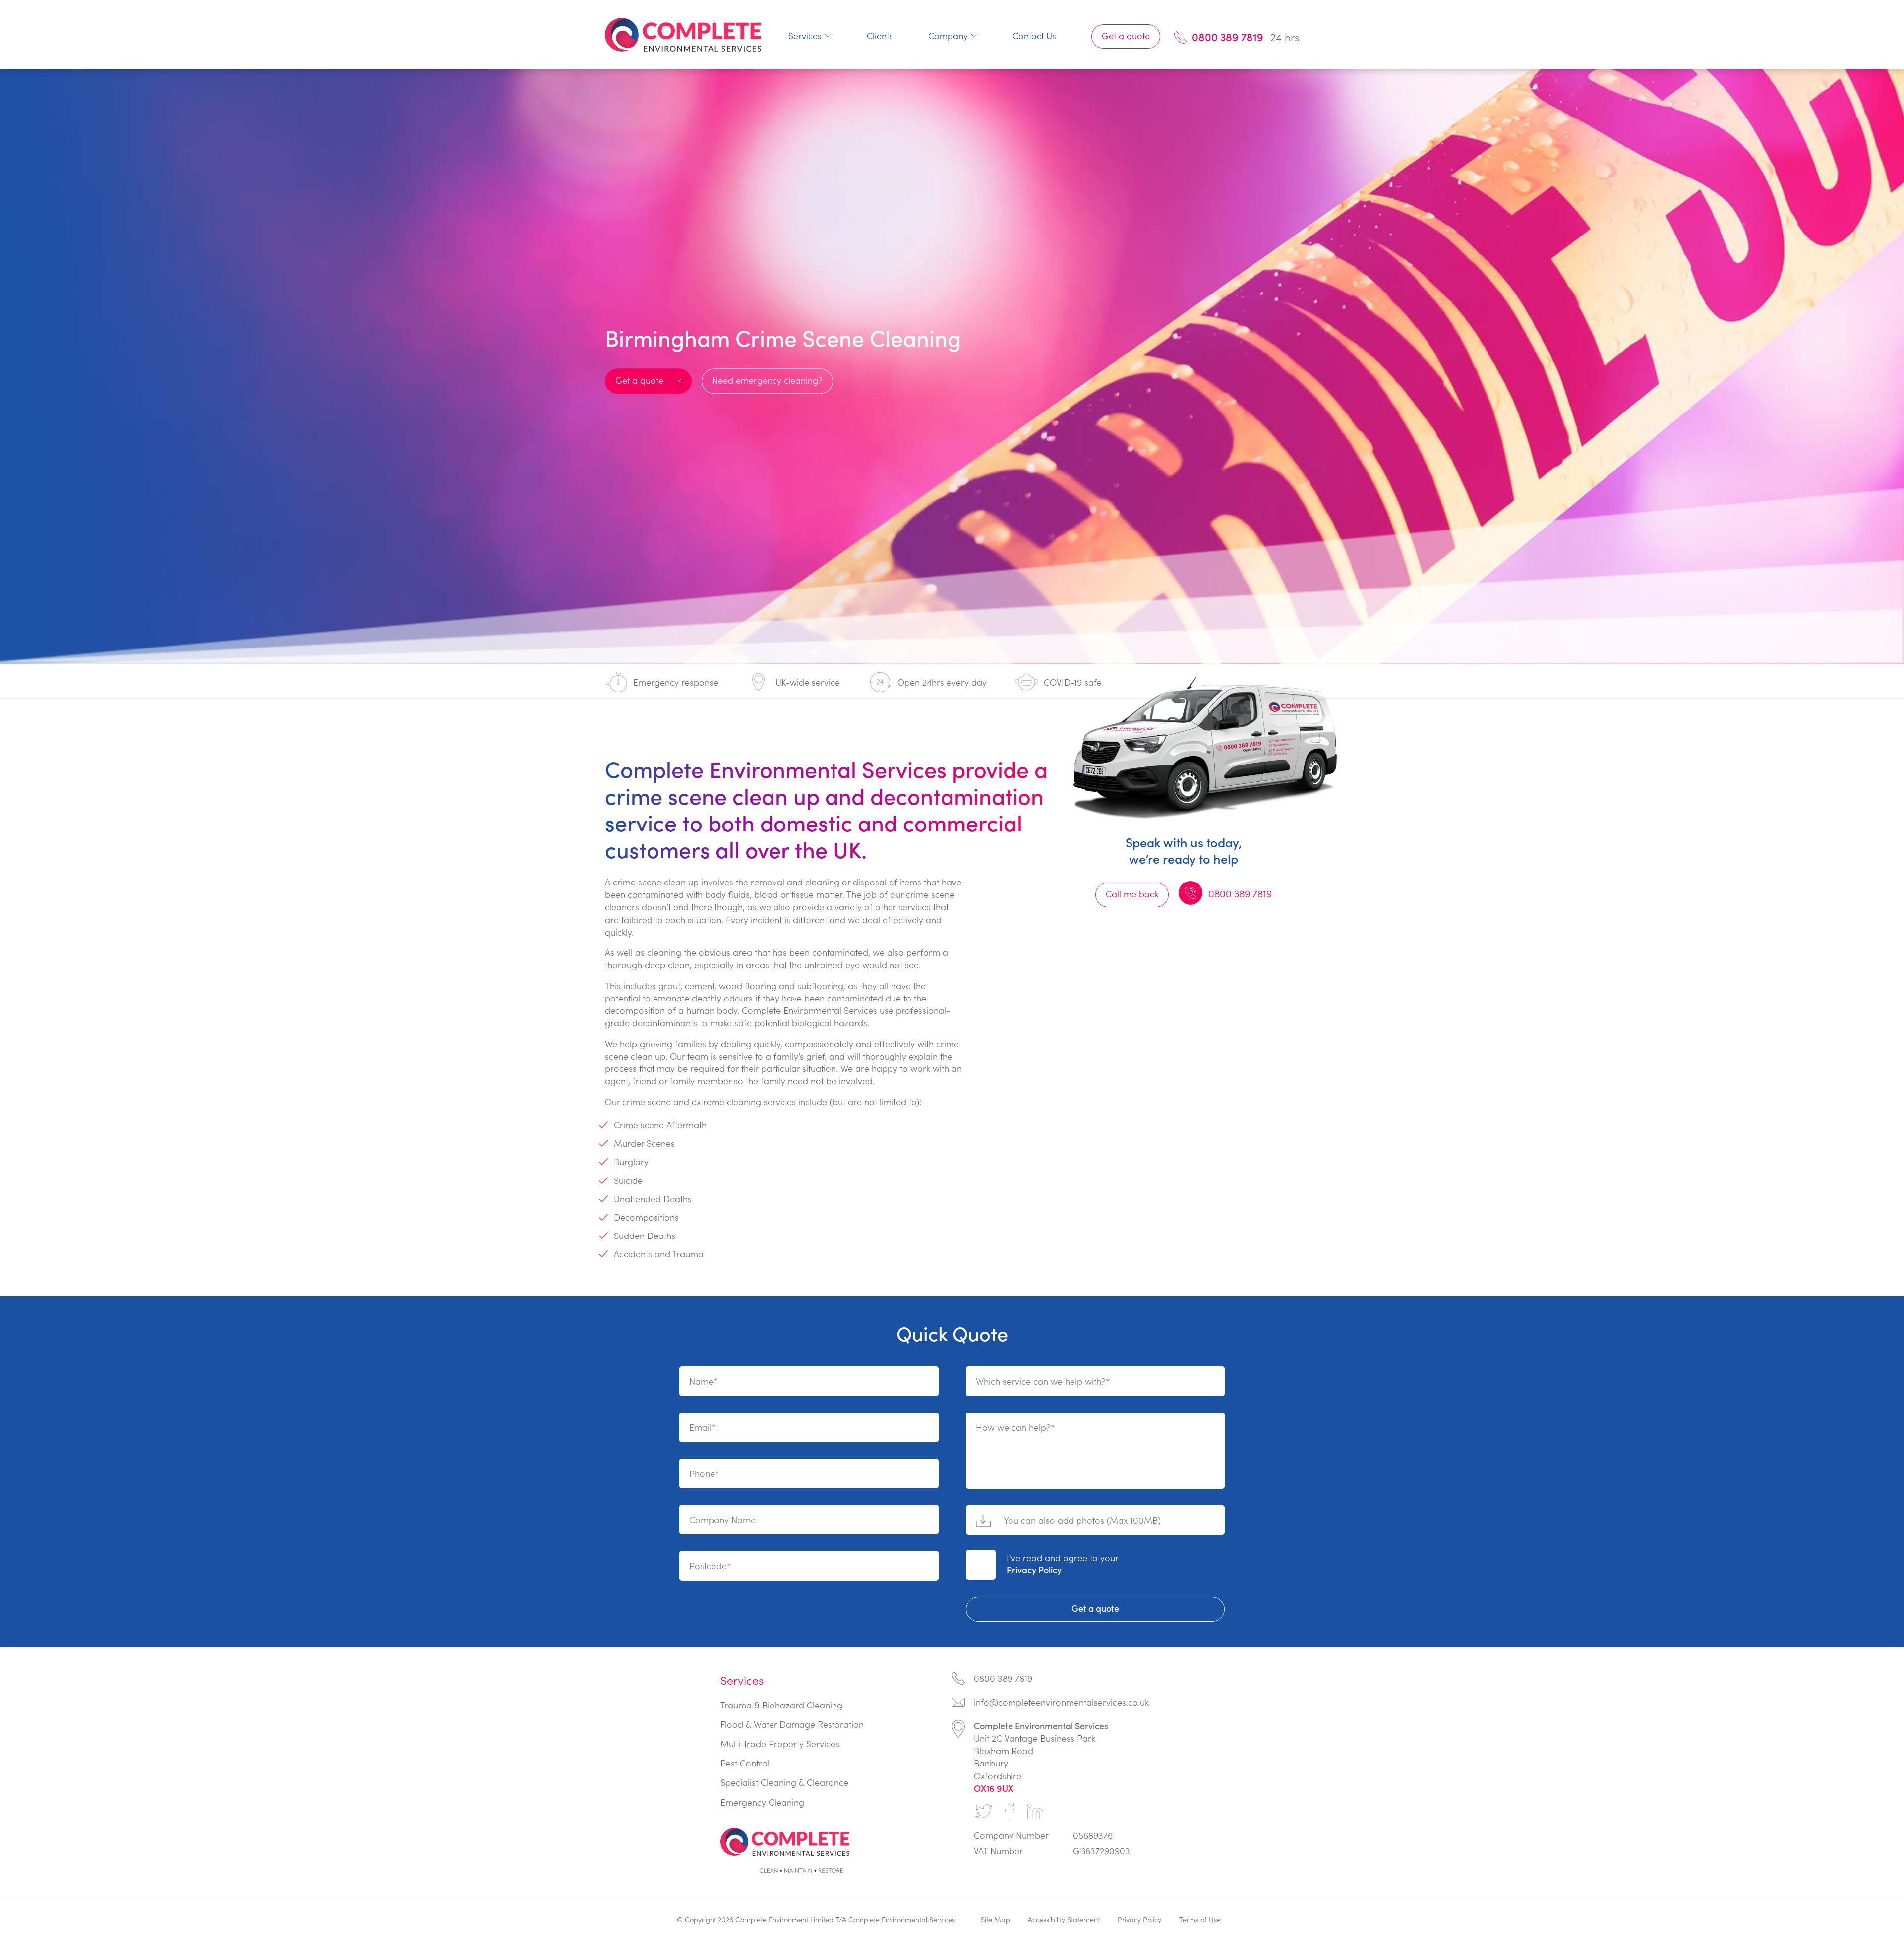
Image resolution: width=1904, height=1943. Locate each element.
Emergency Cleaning (762, 1802)
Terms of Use (1200, 1919)
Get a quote (1126, 35)
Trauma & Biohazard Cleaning (781, 1705)
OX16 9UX (994, 1788)
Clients (880, 35)
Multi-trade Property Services (780, 1743)
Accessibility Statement (1064, 1919)
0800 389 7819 (1228, 37)
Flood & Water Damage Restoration (792, 1724)
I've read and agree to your (1063, 1563)
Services (805, 35)
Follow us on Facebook (1010, 1811)
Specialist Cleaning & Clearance (784, 1782)
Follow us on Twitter (984, 1811)
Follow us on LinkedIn (1035, 1811)
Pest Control (745, 1763)
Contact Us (1034, 35)
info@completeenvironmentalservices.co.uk (1061, 1702)
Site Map (995, 1919)
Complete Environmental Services (683, 35)
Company (948, 35)
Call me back (1132, 894)
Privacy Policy (1034, 1569)
